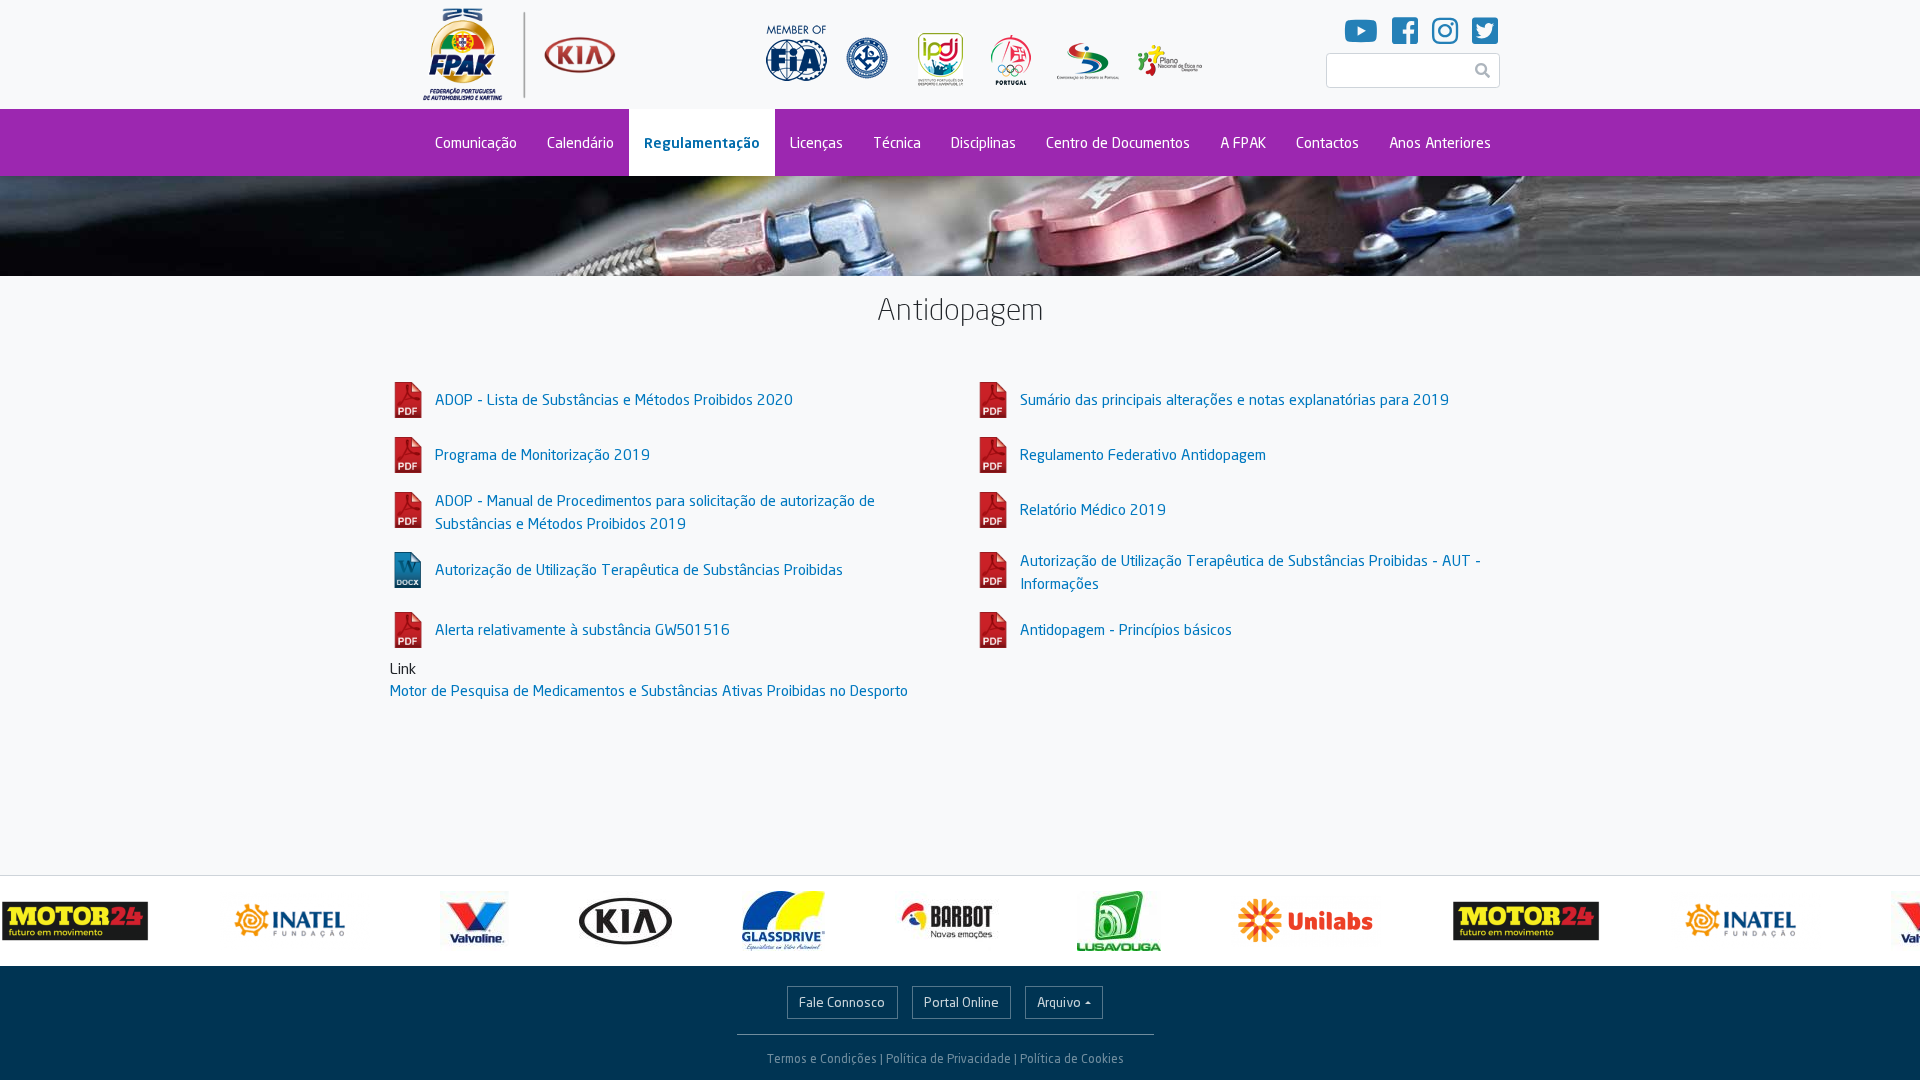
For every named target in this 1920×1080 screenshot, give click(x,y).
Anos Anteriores (1440, 142)
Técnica (897, 142)
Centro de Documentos (1118, 142)
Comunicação (476, 142)
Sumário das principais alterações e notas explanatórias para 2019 (1234, 399)
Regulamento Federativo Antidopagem (1143, 454)
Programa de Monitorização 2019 (542, 454)
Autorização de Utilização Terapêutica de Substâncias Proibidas (639, 569)
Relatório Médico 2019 (1093, 509)
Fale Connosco (842, 1002)
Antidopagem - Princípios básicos (1126, 629)
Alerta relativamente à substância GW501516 (582, 629)
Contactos (1327, 142)
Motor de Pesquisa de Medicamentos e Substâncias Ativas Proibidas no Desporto (649, 690)
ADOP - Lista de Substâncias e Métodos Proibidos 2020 (614, 399)
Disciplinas (983, 142)
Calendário (580, 142)
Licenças (816, 142)
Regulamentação (702, 142)
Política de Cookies (1072, 1058)
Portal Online (961, 1002)
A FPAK (1243, 142)
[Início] (521, 54)
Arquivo (1059, 1002)
